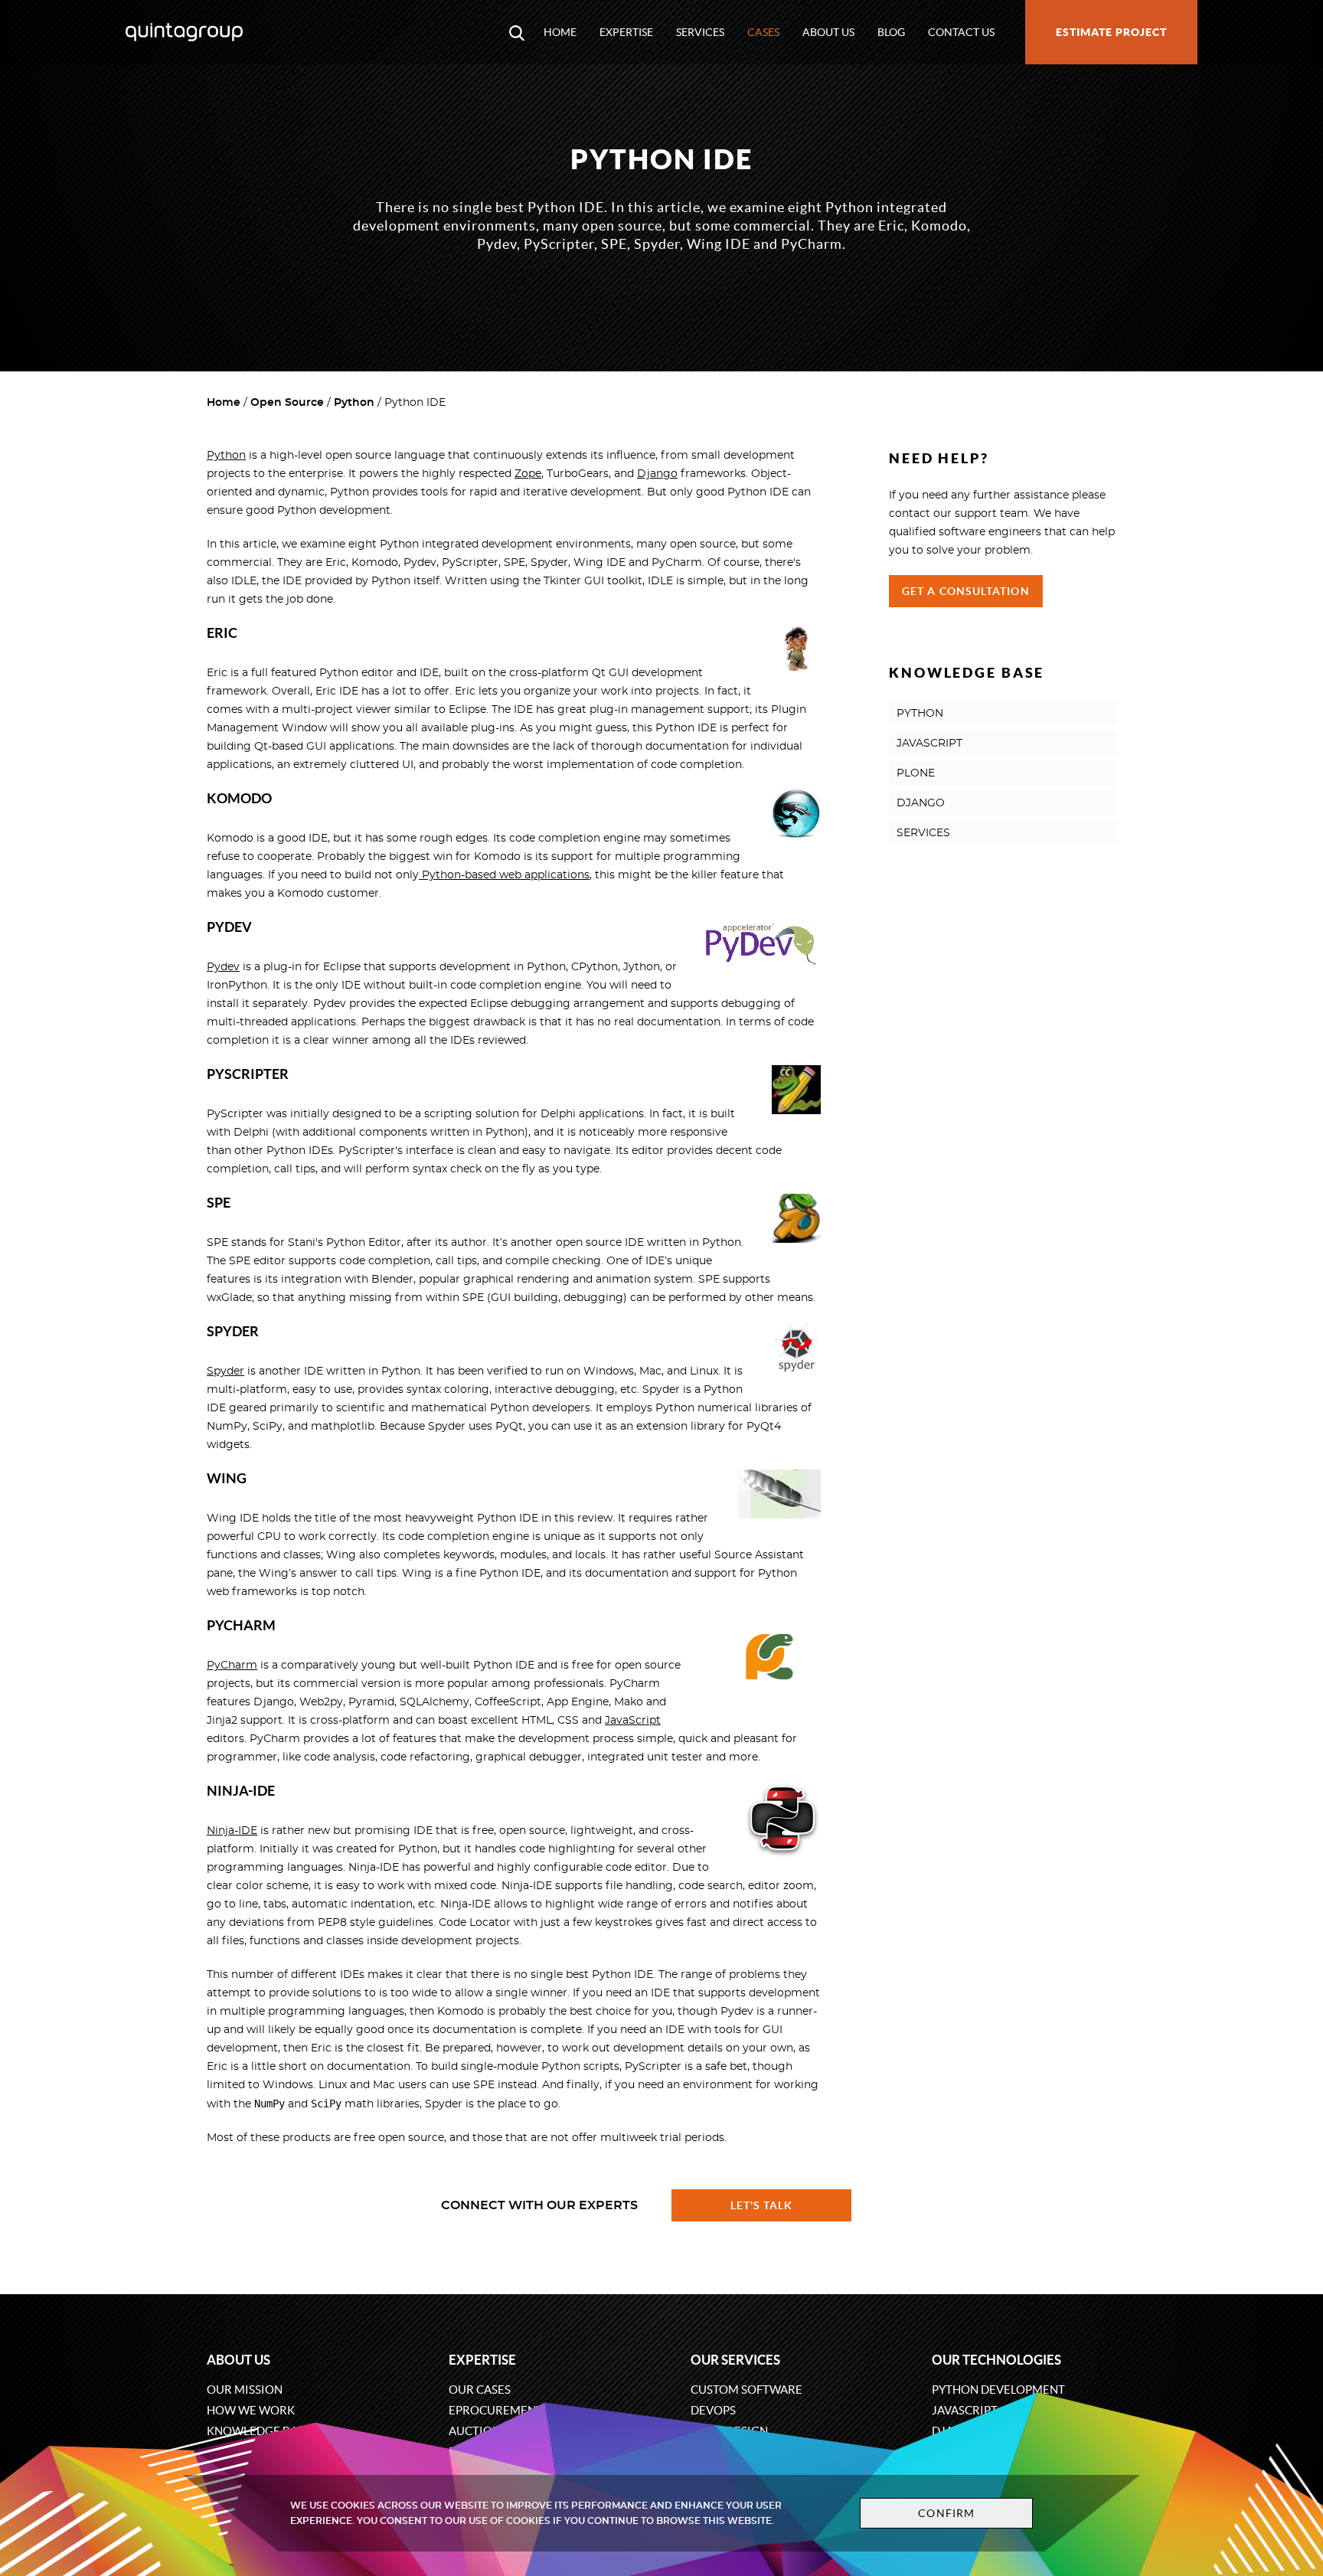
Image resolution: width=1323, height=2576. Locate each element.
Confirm (946, 2513)
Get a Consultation (966, 591)
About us (828, 32)
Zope (528, 474)
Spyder (225, 1371)
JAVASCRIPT (929, 744)
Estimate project (1111, 32)
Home (560, 32)
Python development (998, 2390)
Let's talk (762, 2205)
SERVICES (923, 833)
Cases (763, 32)
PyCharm (232, 1666)
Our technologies (996, 2360)
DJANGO (921, 803)
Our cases (480, 2390)
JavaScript (633, 1721)
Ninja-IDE (232, 1831)
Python (354, 403)
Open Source (287, 403)
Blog (891, 32)
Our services (735, 2360)
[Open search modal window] (517, 32)
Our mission (245, 2390)
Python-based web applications (504, 875)
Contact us (961, 32)
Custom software (746, 2390)
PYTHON (920, 714)
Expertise (626, 32)
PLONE (916, 773)
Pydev (223, 967)
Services (700, 32)
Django (657, 474)
